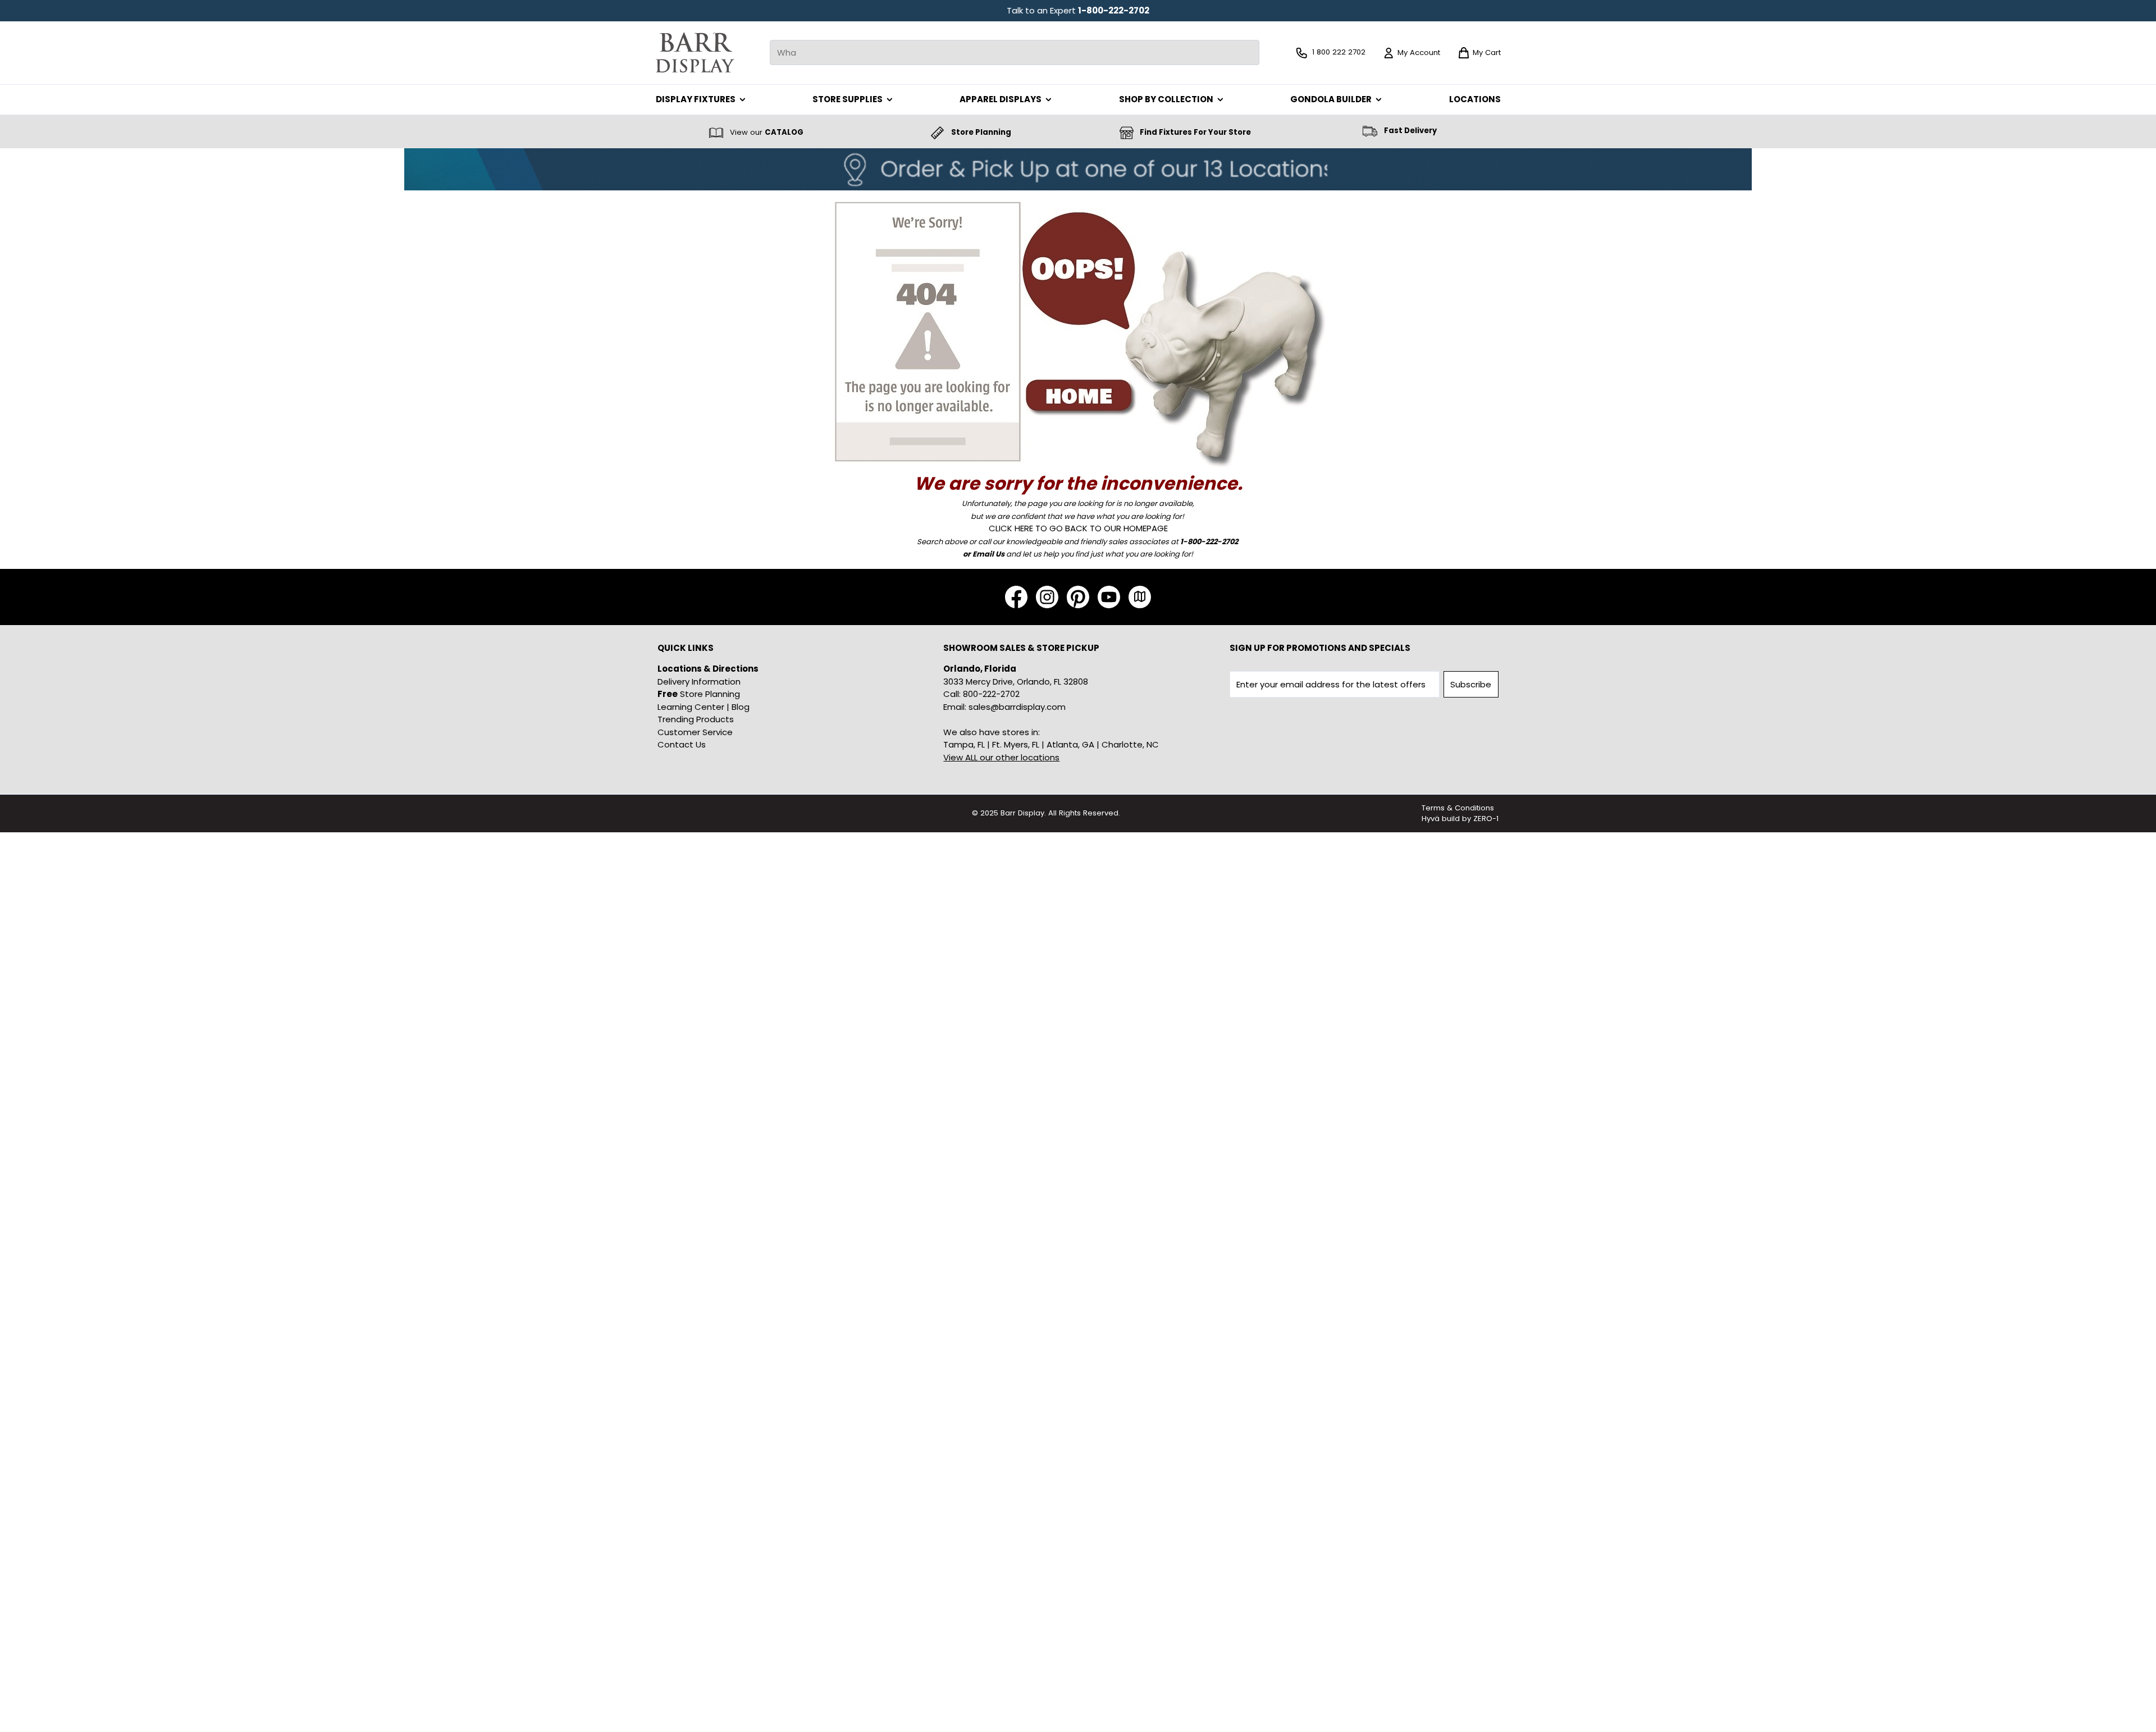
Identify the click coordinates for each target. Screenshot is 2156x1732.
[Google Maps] (1140, 597)
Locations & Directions (708, 669)
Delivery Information (699, 682)
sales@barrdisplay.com (1017, 707)
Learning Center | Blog (704, 707)
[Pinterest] (1078, 597)
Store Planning (699, 694)
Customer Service (695, 732)
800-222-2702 (991, 694)
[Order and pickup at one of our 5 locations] (1078, 169)
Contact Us (682, 744)
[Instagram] (1047, 597)
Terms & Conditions (1458, 808)
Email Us (988, 554)
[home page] (1078, 330)
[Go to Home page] (695, 53)
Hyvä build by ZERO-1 (1460, 819)
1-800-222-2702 (1114, 10)
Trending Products (696, 719)
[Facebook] (1016, 597)
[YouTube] (1109, 597)
